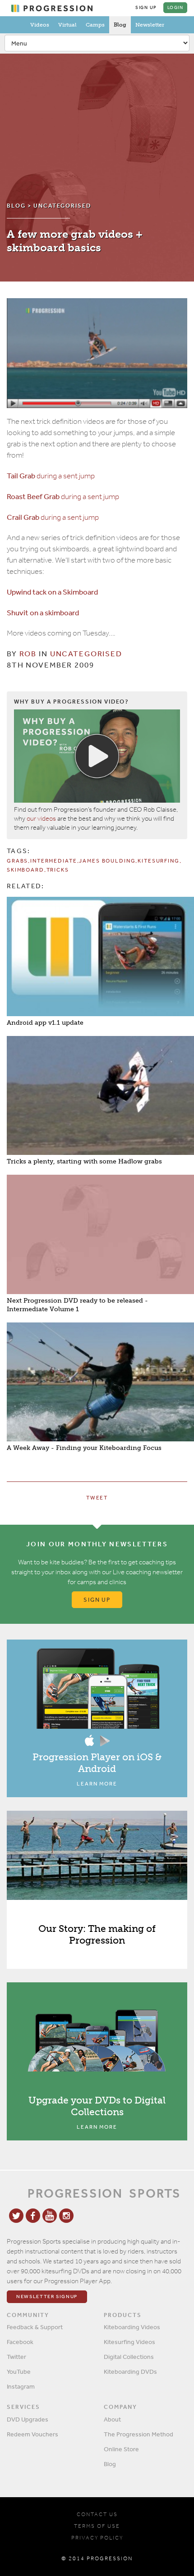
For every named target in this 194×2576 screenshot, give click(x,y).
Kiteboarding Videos (132, 2327)
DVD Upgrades (28, 2419)
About (112, 2419)
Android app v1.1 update (45, 1023)
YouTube (19, 2372)
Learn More (97, 1784)
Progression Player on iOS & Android (97, 1763)
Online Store (121, 2449)
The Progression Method (139, 2434)
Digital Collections (129, 2357)
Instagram (21, 2386)
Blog (120, 25)
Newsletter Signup (47, 2297)
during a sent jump (51, 476)
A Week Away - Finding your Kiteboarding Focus (84, 1448)
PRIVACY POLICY (97, 2538)
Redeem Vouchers (32, 2434)
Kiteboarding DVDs (130, 2372)
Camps (95, 25)
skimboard (25, 870)
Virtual (67, 25)
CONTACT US (97, 2514)
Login (176, 8)
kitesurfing (158, 861)
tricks (58, 870)
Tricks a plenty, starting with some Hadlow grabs (84, 1161)
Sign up (97, 1600)
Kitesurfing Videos (129, 2342)
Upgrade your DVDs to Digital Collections (97, 2106)
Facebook (20, 2342)
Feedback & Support (35, 2327)
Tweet (97, 1498)
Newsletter (150, 25)
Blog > (20, 206)
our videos (41, 818)
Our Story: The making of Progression (97, 1934)
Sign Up (146, 8)
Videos (40, 25)
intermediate (53, 861)
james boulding (107, 861)
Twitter (16, 2357)
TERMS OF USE (97, 2526)
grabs (17, 861)
